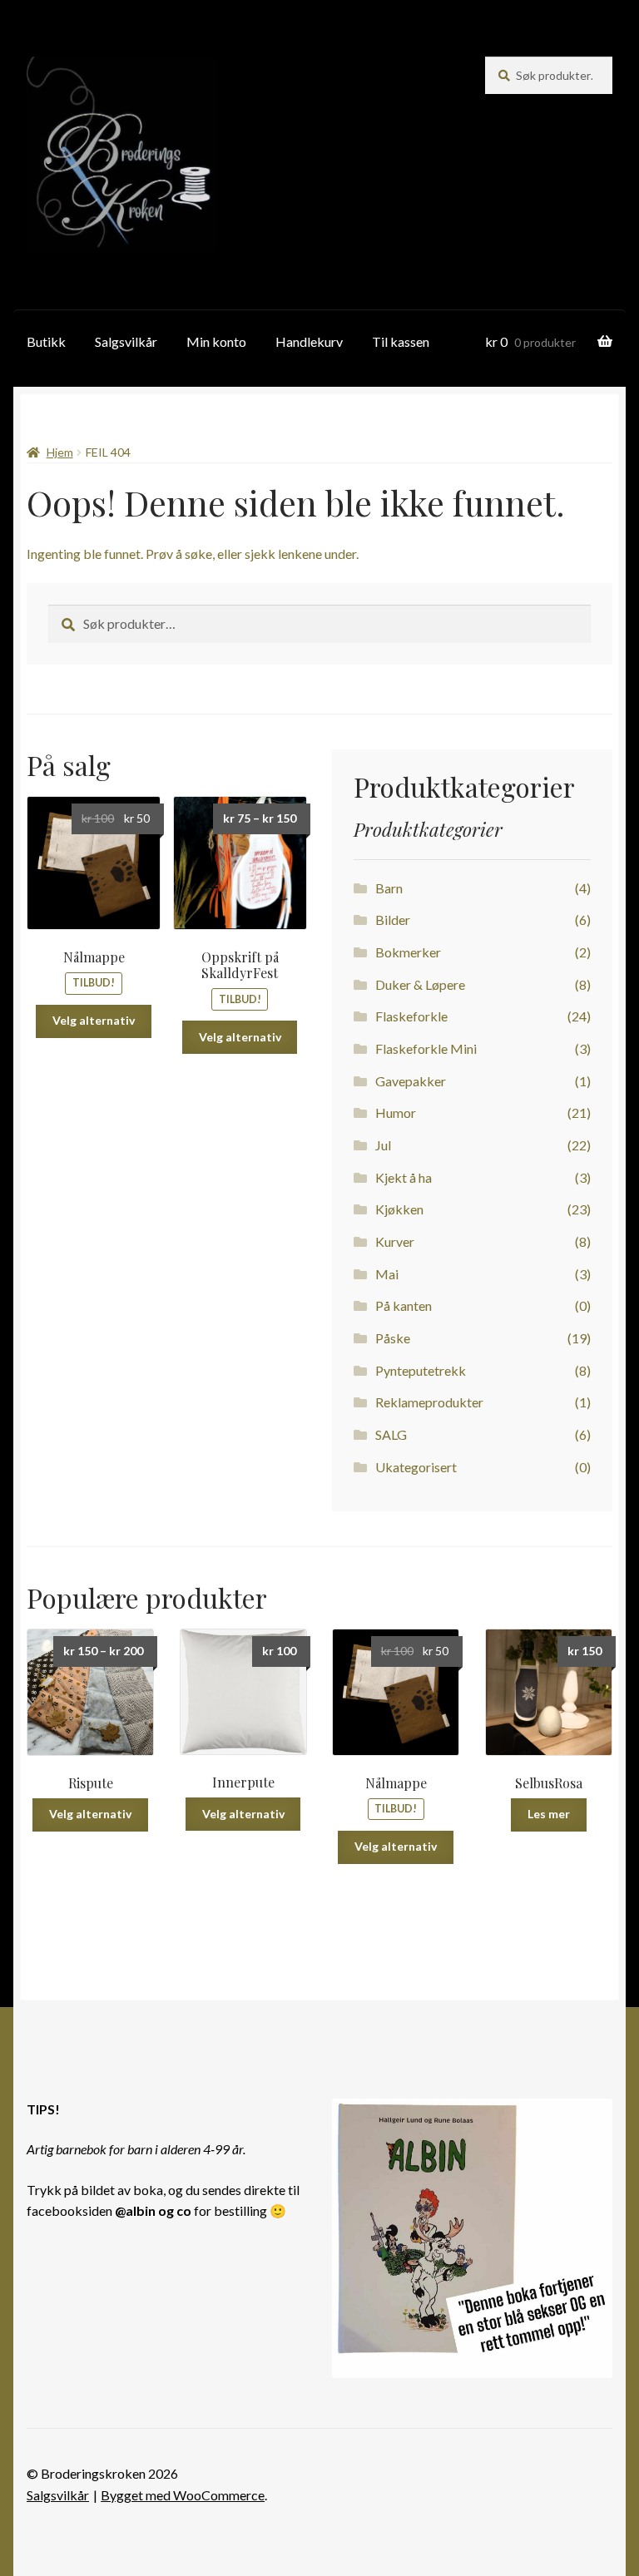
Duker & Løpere (420, 984)
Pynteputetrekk (421, 1370)
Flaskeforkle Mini (426, 1048)
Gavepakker (411, 1081)
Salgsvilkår (126, 341)
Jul (383, 1145)
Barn (389, 888)
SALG (391, 1434)
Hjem (60, 452)
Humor (396, 1112)
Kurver (395, 1241)
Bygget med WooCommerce (183, 2495)
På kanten (404, 1305)
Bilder (393, 920)
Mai (387, 1274)
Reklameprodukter (429, 1402)
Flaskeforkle (411, 1016)
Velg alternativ (94, 1020)
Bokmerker (408, 952)
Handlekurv (309, 341)
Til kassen (401, 341)
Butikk (46, 341)
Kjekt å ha (404, 1177)
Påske (393, 1338)
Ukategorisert (416, 1467)
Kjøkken (399, 1209)
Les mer (549, 1814)
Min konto (216, 341)
